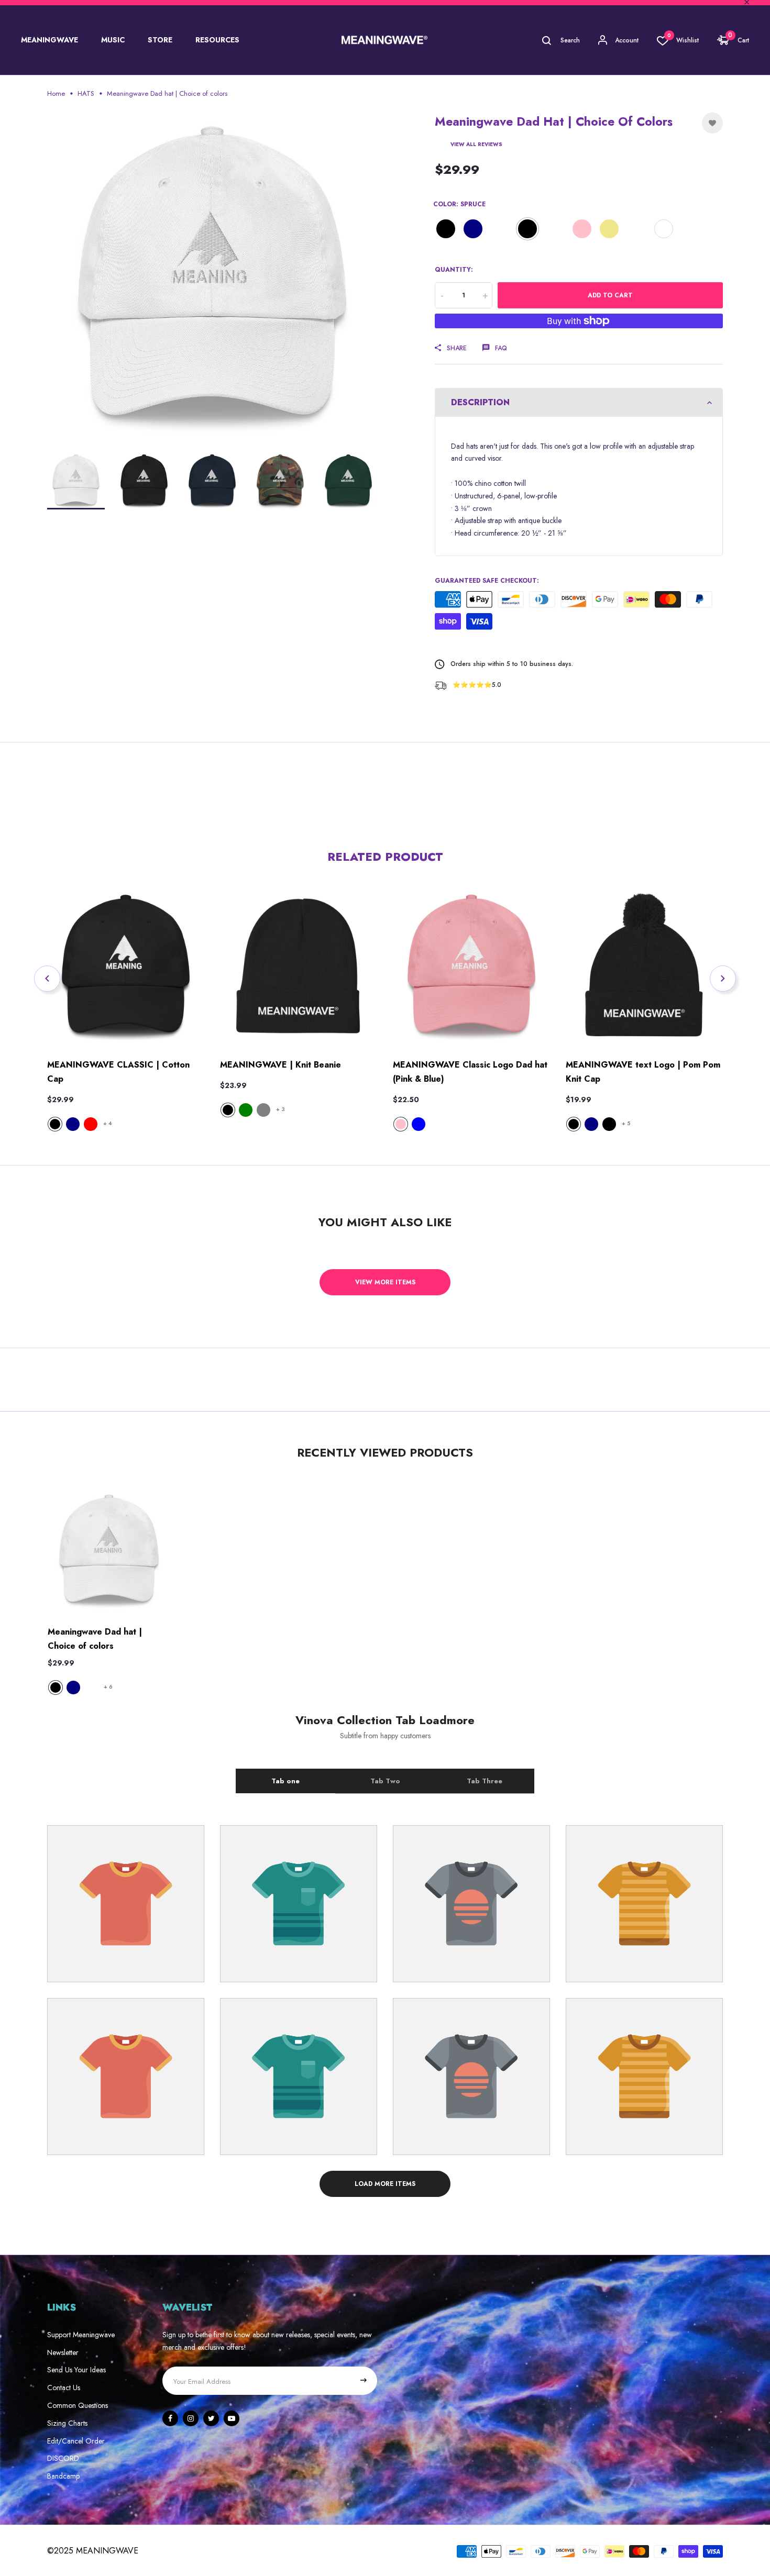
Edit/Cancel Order (76, 2441)
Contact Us (64, 2388)
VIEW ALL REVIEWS (476, 144)
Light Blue (555, 229)
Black (446, 229)
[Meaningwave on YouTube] (232, 2418)
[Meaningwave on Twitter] (211, 2418)
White (664, 229)
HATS (86, 93)
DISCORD (63, 2458)
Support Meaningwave (81, 2335)
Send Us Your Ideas (76, 2370)
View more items (385, 1282)
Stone (636, 229)
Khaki (609, 229)
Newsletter (63, 2352)
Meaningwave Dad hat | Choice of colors (95, 1639)
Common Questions (78, 2405)
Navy (473, 229)
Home (56, 93)
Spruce (527, 229)
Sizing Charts (67, 2423)
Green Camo (500, 229)
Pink (582, 229)
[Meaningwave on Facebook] (170, 2418)
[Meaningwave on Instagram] (191, 2418)
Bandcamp (63, 2476)
